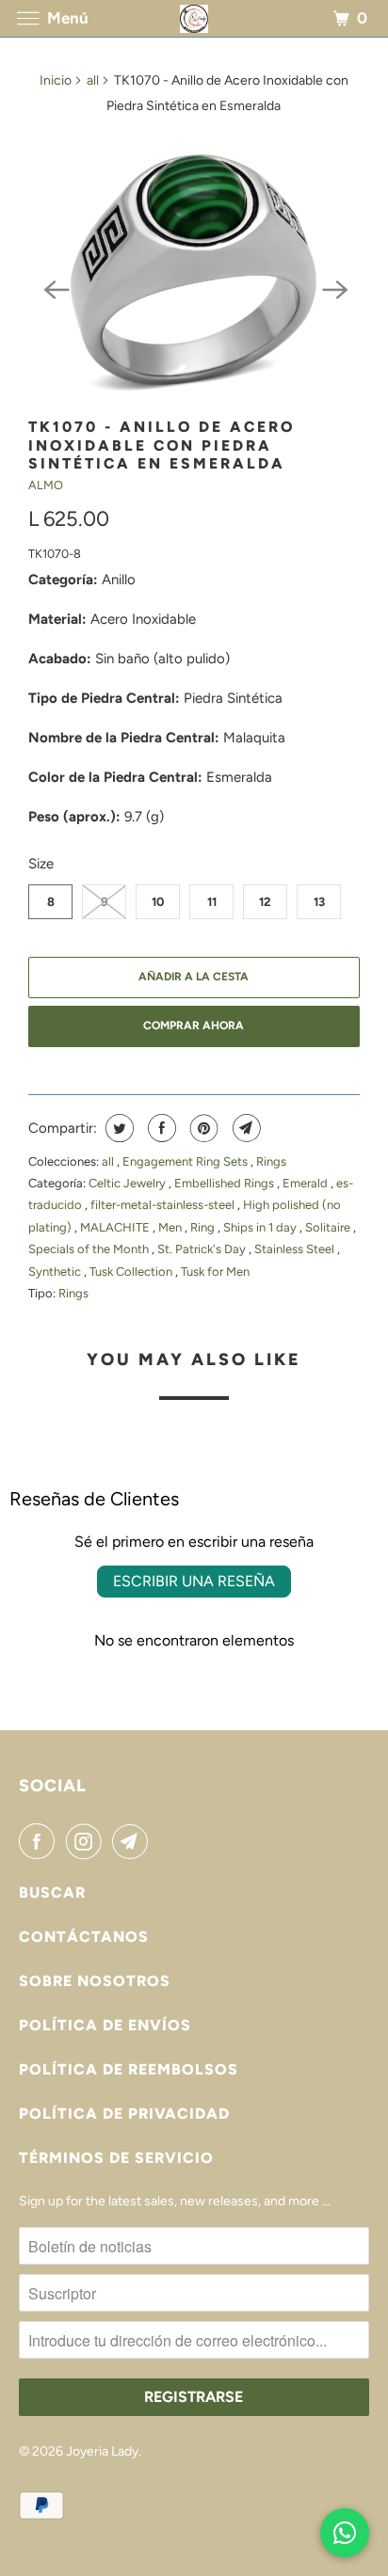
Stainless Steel (296, 1249)
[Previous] (55, 288)
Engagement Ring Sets (186, 1161)
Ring (204, 1227)
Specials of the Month (90, 1249)
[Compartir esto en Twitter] (117, 1128)
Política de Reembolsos (129, 2069)
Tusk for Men (215, 1272)
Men (171, 1227)
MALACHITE (116, 1227)
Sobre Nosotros (95, 1981)
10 (158, 902)
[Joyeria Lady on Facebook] (40, 1841)
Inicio (56, 80)
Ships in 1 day (261, 1227)
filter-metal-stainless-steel (164, 1205)
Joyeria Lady (102, 2451)
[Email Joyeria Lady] (134, 1841)
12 (265, 902)
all (93, 80)
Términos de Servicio (116, 2158)
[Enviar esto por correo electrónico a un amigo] (244, 1128)
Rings (271, 1161)
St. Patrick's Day (203, 1249)
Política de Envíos (105, 2025)
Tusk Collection (132, 1272)
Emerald (307, 1183)
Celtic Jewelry (129, 1183)
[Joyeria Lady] (194, 18)
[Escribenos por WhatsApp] (345, 2533)
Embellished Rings (226, 1183)
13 (319, 902)
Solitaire (329, 1227)
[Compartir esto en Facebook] (160, 1128)
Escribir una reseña (194, 1581)
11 (212, 902)
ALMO (46, 485)
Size (41, 864)
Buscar (52, 1892)
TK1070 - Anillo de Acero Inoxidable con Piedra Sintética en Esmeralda (162, 445)
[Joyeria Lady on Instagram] (88, 1841)
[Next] (333, 288)
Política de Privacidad (124, 2114)
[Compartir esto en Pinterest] (202, 1128)
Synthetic (56, 1272)
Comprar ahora (194, 1026)
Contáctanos (84, 1937)
